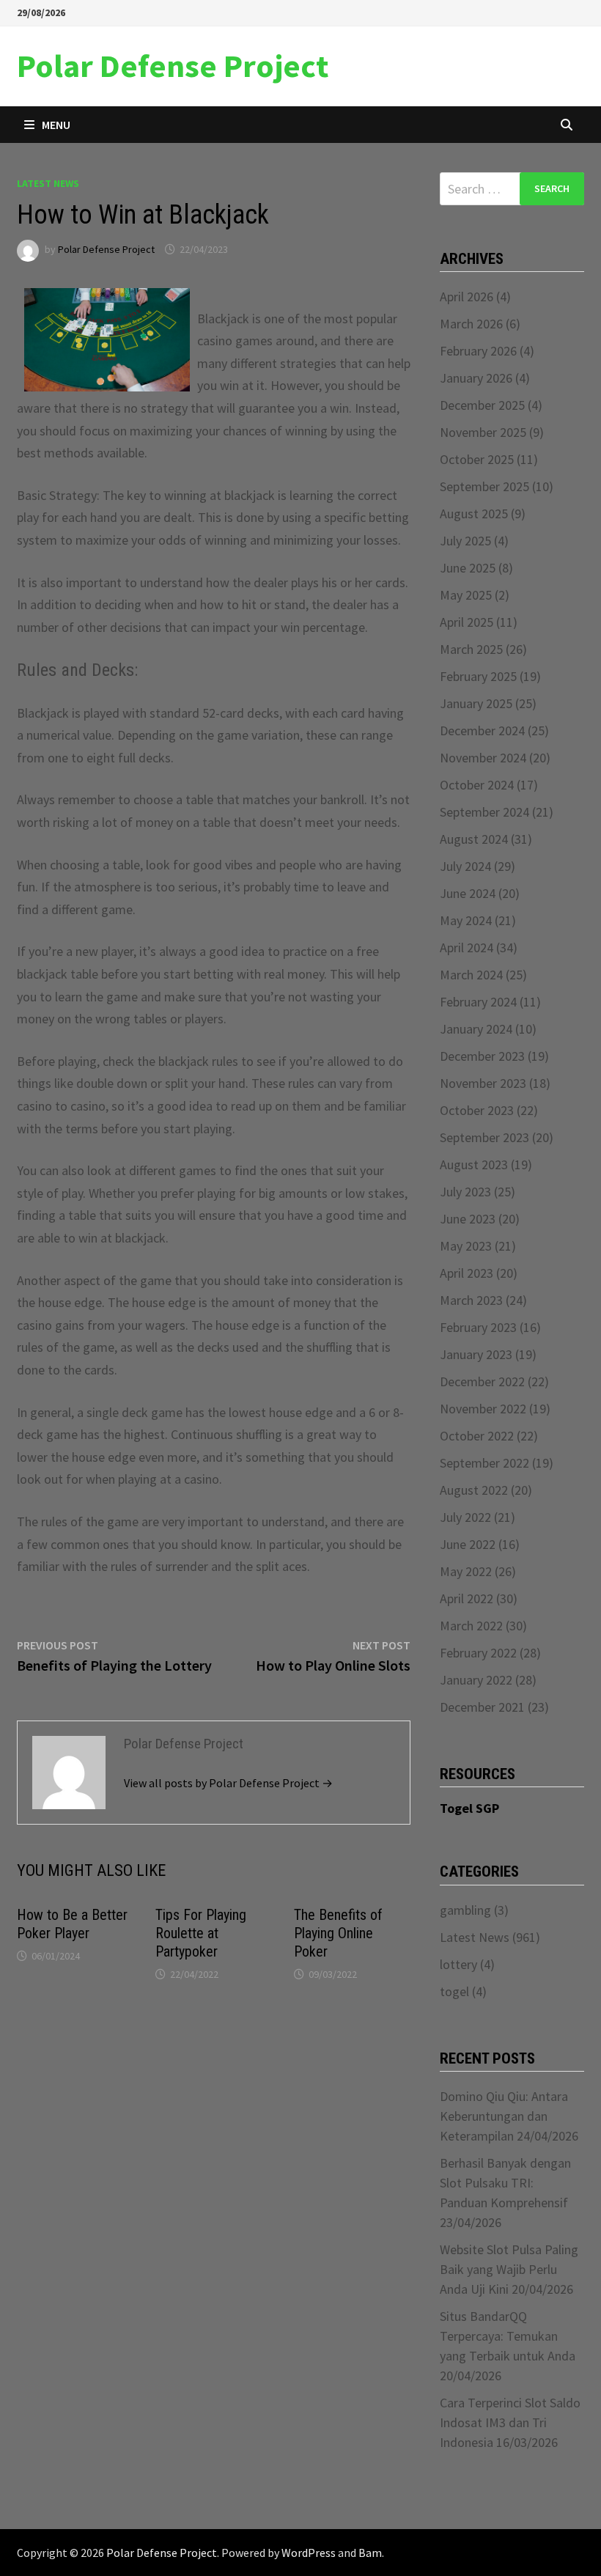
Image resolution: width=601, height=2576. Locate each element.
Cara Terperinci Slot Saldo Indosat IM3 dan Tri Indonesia (510, 2422)
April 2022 (467, 1598)
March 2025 (471, 649)
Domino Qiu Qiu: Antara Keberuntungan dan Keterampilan (504, 2116)
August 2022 (474, 1490)
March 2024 (471, 975)
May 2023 (466, 1246)
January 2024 (476, 1029)
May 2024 (466, 920)
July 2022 (465, 1517)
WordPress (309, 2553)
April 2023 (467, 1273)
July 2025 (465, 541)
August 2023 (474, 1164)
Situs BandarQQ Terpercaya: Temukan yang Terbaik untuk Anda (508, 2336)
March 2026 (471, 324)
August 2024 (474, 839)
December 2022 (482, 1381)
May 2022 (466, 1571)
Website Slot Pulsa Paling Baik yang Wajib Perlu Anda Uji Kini (509, 2269)
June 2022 (468, 1544)
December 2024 (482, 731)
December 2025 (482, 405)
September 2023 (484, 1137)
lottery (458, 1964)
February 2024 (478, 1002)
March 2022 (471, 1626)
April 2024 (467, 947)
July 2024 (465, 866)
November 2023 (483, 1083)
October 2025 (477, 459)
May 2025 (466, 595)
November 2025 (483, 432)
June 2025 (468, 568)
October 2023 (477, 1110)
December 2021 (482, 1707)
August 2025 (474, 514)
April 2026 (467, 297)
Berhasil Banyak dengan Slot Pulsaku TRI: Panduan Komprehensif (505, 2183)
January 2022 (476, 1680)
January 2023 (476, 1354)
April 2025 (467, 622)
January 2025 (476, 703)
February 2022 (478, 1653)
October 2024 (477, 785)
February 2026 (478, 351)
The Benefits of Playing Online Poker (338, 1933)
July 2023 (465, 1192)
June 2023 (468, 1219)
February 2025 (478, 676)
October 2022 (477, 1436)
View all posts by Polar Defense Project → (228, 1783)
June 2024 (468, 893)
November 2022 (483, 1409)
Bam (370, 2553)
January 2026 (476, 378)
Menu (56, 125)
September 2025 (484, 486)
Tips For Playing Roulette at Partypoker (201, 1933)
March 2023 (471, 1300)
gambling (465, 1910)
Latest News (48, 183)
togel (454, 1991)
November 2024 (483, 758)
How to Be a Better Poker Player (72, 1924)
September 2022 (484, 1463)
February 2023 (478, 1327)
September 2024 (484, 812)
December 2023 (482, 1056)
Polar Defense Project (173, 66)
